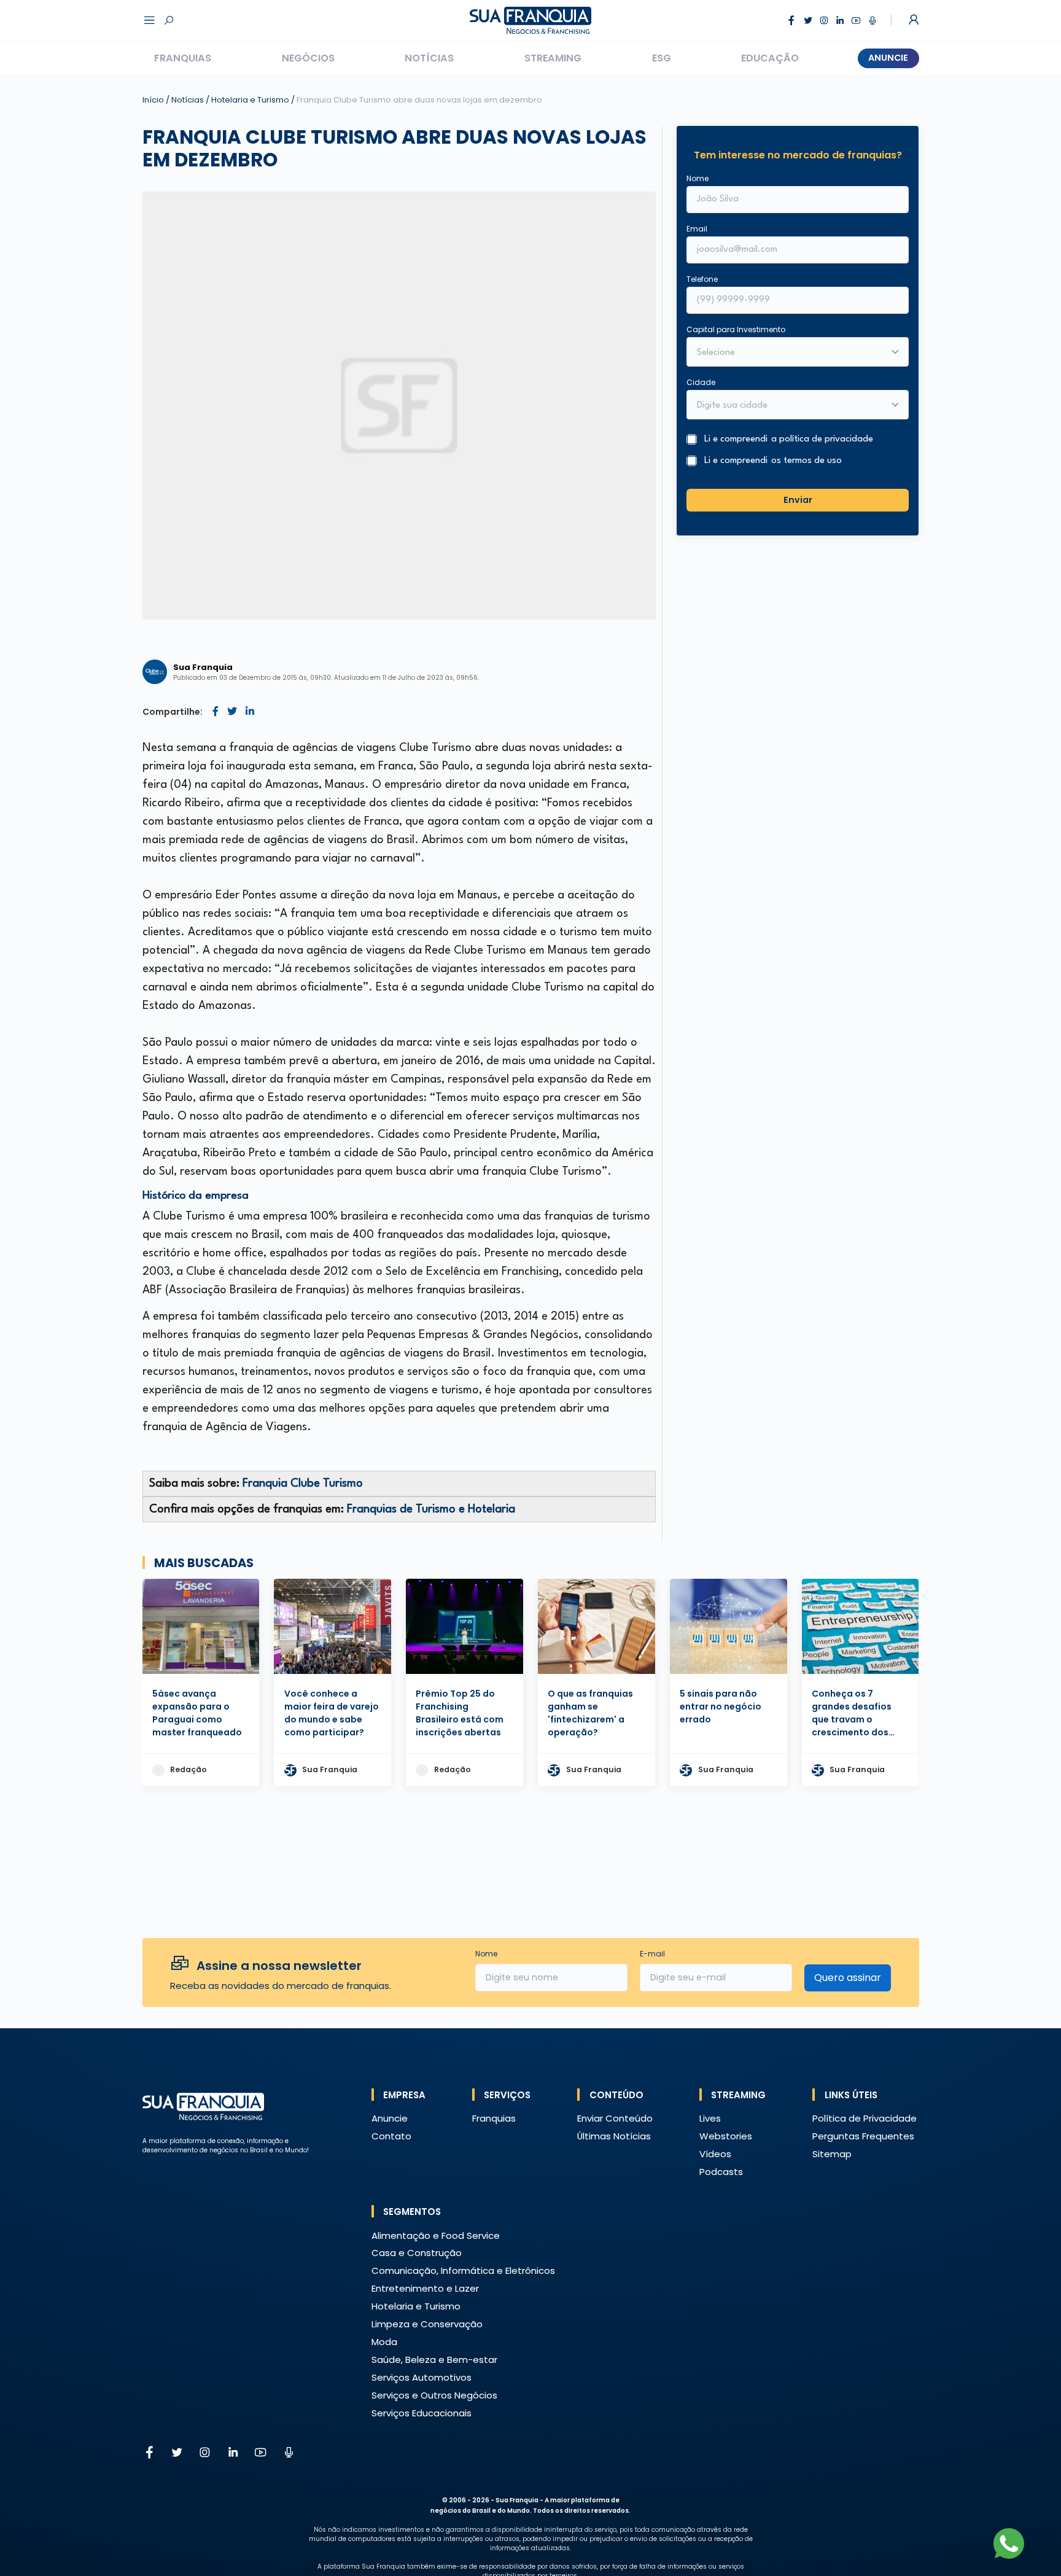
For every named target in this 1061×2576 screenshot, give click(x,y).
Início (153, 100)
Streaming (553, 58)
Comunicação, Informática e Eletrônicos (463, 2271)
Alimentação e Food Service (436, 2236)
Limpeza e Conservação (427, 2324)
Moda (384, 2342)
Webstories (726, 2136)
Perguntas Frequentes (863, 2136)
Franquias (183, 58)
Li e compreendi (789, 439)
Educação (770, 58)
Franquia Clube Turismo (303, 1484)
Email (697, 229)
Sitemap (832, 2154)
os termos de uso (806, 461)
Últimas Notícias (614, 2136)
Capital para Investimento (736, 329)
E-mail (652, 1954)
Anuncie (888, 58)
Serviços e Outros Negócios (434, 2395)
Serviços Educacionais (422, 2413)
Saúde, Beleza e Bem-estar (434, 2360)
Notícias (429, 58)
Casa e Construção (417, 2253)
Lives (710, 2118)
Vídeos (715, 2154)
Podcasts (721, 2172)
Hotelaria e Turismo (251, 100)
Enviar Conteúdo (615, 2118)
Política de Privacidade (865, 2118)
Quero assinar (848, 1978)
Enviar (798, 500)
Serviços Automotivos (422, 2377)
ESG (662, 58)
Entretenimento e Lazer (425, 2288)
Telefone (702, 279)
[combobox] (790, 406)
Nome (698, 178)
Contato (391, 2136)
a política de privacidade (822, 439)
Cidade (701, 382)
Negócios (308, 58)
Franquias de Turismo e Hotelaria (431, 1509)
